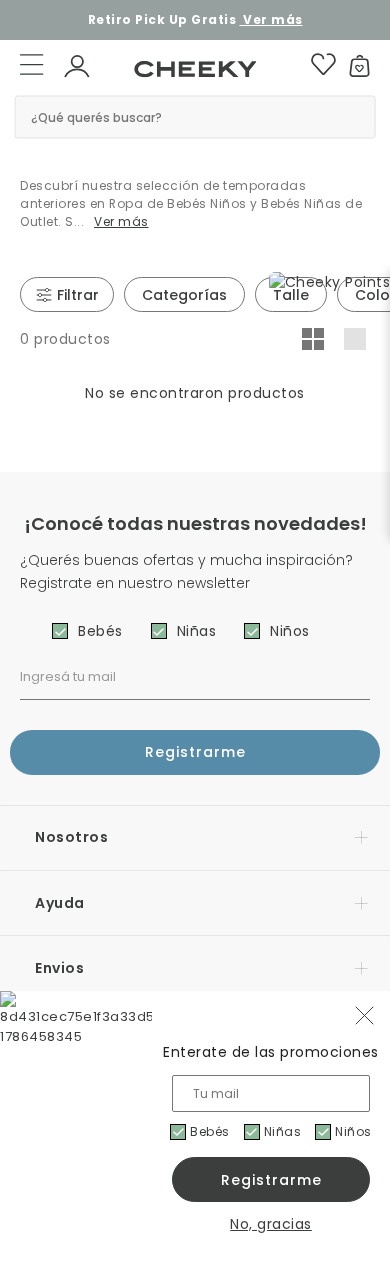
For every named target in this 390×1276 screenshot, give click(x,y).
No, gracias (271, 1224)
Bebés (210, 1131)
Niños (353, 1131)
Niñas (283, 1131)
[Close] (361, 27)
